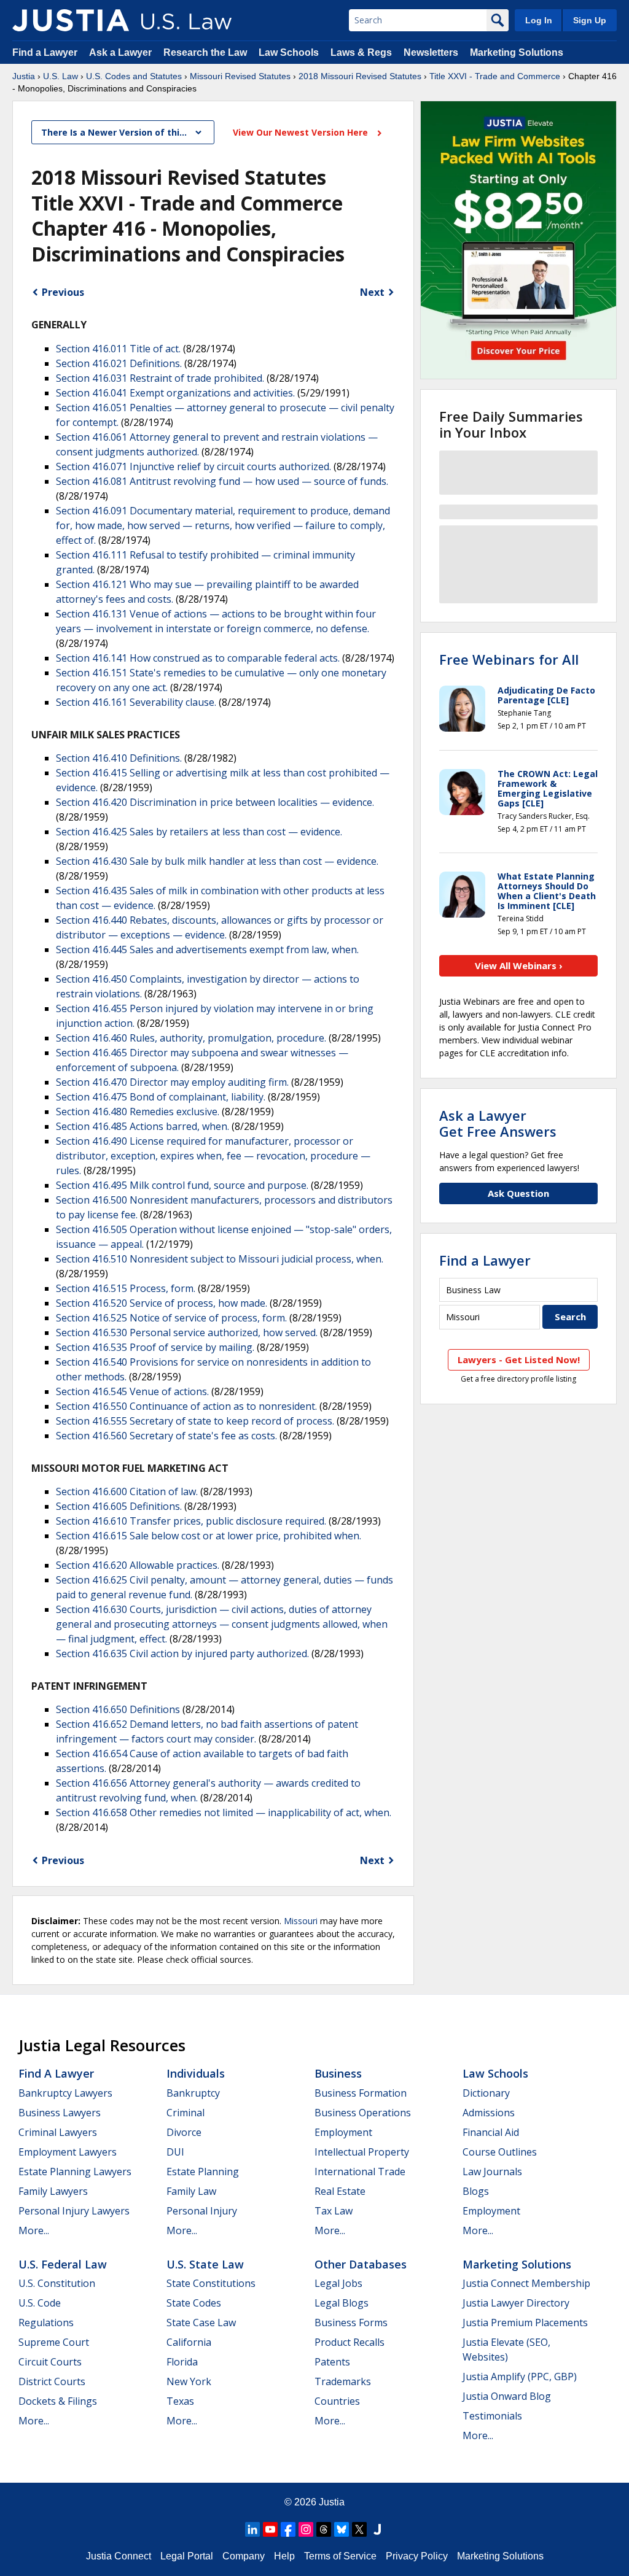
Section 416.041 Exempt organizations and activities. (175, 393)
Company (244, 2556)
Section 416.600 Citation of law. (127, 1491)
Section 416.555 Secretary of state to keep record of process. (195, 1421)
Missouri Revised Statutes (240, 76)
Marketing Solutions (517, 52)
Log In (539, 20)
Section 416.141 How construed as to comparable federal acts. (198, 658)
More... (34, 2230)
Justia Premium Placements (525, 2323)
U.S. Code (40, 2303)
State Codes (194, 2303)
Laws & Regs (361, 52)
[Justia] (71, 20)
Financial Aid (491, 2132)
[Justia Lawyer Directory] (377, 2529)
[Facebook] (288, 2529)
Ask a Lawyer (122, 52)
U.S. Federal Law (63, 2264)
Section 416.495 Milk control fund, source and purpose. (182, 1185)
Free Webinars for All (509, 659)
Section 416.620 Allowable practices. (138, 1565)
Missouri (301, 1921)
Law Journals (492, 2172)
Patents (332, 2362)
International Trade (360, 2172)
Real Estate (340, 2191)
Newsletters (431, 52)
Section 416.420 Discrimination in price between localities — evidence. (215, 802)
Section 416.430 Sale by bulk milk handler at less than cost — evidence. (217, 861)
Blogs (476, 2191)
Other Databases (361, 2264)
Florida (182, 2362)
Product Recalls (350, 2342)
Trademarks (343, 2381)
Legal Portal (187, 2556)
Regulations (46, 2323)
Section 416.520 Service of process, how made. (162, 1303)
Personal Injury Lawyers (74, 2211)
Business (338, 2073)
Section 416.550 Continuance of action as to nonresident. (186, 1406)
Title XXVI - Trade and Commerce (495, 76)
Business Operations (363, 2113)
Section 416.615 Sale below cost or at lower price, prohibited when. (209, 1536)
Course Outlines (500, 2152)
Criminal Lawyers (58, 2132)
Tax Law (334, 2211)
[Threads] (324, 2529)
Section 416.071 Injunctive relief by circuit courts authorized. (193, 466)
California (189, 2342)
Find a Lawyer (45, 52)
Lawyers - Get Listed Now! (519, 1360)
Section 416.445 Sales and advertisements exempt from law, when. (207, 950)
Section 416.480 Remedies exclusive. (138, 1112)
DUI (175, 2152)
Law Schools (289, 52)
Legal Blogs (342, 2303)
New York (189, 2381)
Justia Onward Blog (507, 2396)
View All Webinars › (519, 965)
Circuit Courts (50, 2362)
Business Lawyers (60, 2113)
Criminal (186, 2113)
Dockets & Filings (58, 2401)
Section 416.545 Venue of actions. (132, 1391)
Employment (343, 2132)
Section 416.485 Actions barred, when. (143, 1126)
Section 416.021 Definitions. (119, 363)
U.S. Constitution (57, 2283)
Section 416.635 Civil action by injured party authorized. (182, 1654)
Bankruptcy (193, 2093)
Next (372, 292)
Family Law (191, 2191)
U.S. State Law (205, 2264)
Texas (180, 2401)
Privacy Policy (417, 2556)
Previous (63, 292)
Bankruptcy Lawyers (65, 2093)
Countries (337, 2401)
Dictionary (486, 2093)
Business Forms (351, 2323)
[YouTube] (270, 2529)
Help (284, 2556)
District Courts (52, 2381)
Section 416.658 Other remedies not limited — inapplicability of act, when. (224, 1812)
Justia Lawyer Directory (516, 2303)
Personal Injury (202, 2211)
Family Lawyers (53, 2191)
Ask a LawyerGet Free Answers (498, 1123)
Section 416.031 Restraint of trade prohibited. (160, 378)
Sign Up (590, 20)
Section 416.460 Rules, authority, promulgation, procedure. (191, 1038)
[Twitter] (359, 2529)
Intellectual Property (362, 2152)
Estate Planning (203, 2172)
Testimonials (492, 2416)
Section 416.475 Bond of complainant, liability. (161, 1097)
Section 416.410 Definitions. (119, 758)
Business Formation (361, 2093)
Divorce (184, 2132)
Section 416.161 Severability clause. (136, 702)
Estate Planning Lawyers (75, 2172)
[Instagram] (306, 2529)
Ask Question (518, 1193)
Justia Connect (119, 2556)
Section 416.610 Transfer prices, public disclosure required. (191, 1521)
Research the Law (205, 52)
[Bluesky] (342, 2529)
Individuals (196, 2073)
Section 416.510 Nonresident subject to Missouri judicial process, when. (220, 1259)
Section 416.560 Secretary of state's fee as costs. (166, 1436)
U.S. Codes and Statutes (134, 76)
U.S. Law (61, 76)
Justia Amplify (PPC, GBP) (520, 2377)
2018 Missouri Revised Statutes (360, 76)
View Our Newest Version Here (302, 132)
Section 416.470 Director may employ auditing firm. (172, 1082)
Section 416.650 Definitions (118, 1709)
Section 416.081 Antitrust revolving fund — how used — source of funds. (222, 481)
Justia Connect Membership (526, 2283)
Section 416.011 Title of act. (118, 349)
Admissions (489, 2113)
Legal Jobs (338, 2283)
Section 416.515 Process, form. (126, 1288)
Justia (24, 76)
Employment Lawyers (68, 2152)
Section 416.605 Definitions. (119, 1506)
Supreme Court (54, 2342)
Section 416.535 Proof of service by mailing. (155, 1347)
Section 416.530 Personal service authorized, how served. (187, 1332)
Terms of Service (340, 2556)
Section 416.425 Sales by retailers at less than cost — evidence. (199, 832)
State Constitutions (211, 2283)
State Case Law (201, 2323)
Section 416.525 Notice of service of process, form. (171, 1318)
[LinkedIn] (252, 2529)
